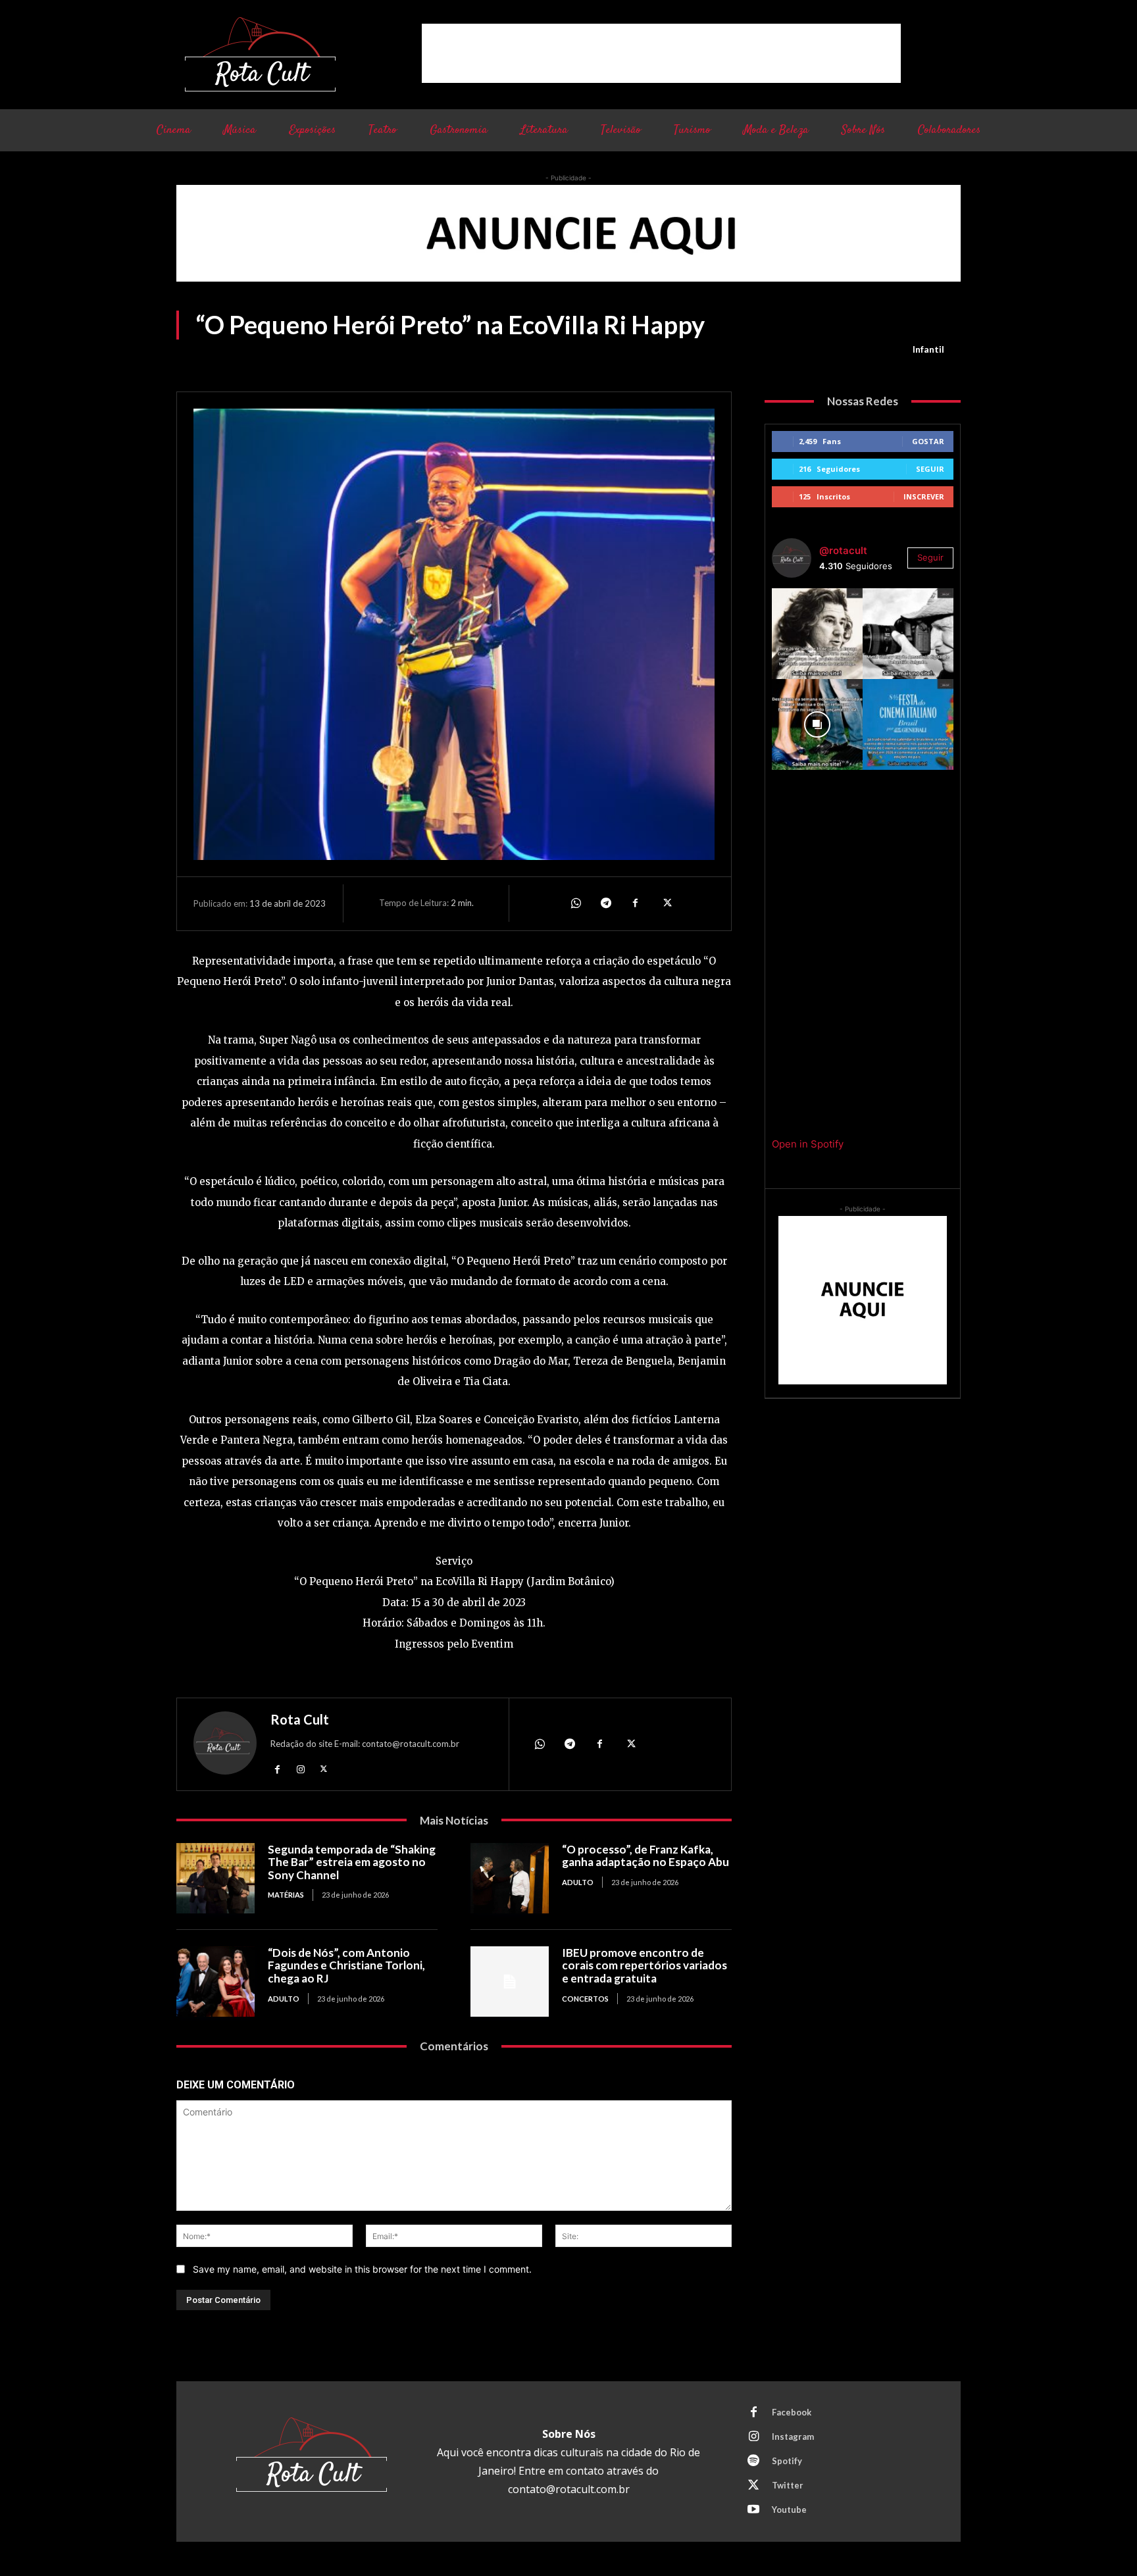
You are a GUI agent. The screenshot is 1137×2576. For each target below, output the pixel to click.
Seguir (930, 469)
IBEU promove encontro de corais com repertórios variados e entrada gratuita (644, 1965)
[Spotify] (753, 2462)
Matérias (286, 1895)
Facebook (792, 2412)
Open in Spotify (808, 1144)
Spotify (787, 2461)
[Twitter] (666, 903)
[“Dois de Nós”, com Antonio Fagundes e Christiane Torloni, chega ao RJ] (215, 1982)
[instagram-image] (817, 634)
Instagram (793, 2437)
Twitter (788, 2485)
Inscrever (924, 496)
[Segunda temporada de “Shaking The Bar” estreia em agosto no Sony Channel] (215, 1878)
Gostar (928, 441)
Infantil (928, 349)
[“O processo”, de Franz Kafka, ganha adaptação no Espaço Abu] (510, 1878)
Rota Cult (300, 1719)
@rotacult (843, 550)
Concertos (585, 1999)
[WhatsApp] (575, 903)
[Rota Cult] (225, 1746)
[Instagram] (300, 1769)
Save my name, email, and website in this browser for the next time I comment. (362, 2269)
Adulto (578, 1882)
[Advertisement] (661, 53)
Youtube (789, 2510)
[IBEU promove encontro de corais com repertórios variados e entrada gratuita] (510, 1982)
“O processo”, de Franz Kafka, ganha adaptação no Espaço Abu (645, 1856)
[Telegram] (605, 903)
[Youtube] (753, 2510)
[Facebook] (636, 903)
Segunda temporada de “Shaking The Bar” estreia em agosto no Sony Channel (352, 1862)
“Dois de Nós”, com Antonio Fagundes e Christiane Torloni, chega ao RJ (346, 1965)
